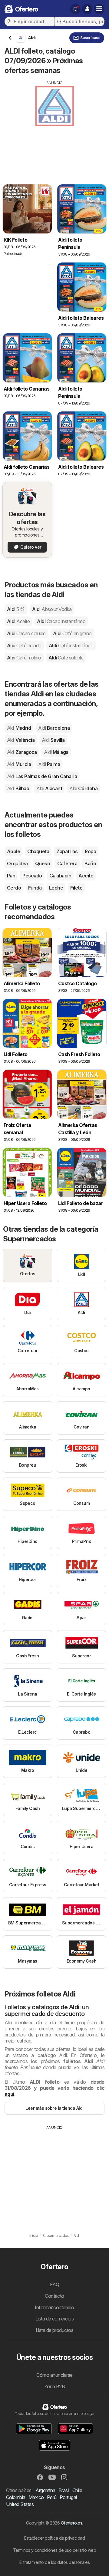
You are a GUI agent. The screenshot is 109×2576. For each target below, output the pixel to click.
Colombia (16, 2497)
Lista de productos (55, 2330)
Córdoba (83, 788)
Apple (13, 851)
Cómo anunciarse (54, 2375)
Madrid (19, 728)
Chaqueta (38, 851)
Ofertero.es (71, 2523)
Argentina (45, 2490)
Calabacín (60, 876)
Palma (49, 764)
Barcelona (54, 728)
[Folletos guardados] (75, 9)
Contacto (54, 2296)
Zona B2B (55, 2386)
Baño (90, 864)
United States (20, 2504)
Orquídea (17, 864)
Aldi (16, 609)
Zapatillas (67, 851)
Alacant (49, 788)
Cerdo (14, 888)
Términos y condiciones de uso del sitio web (54, 2550)
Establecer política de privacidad (54, 2538)
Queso (43, 864)
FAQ (54, 2284)
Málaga (56, 752)
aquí (9, 2094)
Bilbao (18, 788)
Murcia (19, 764)
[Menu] (99, 9)
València (21, 740)
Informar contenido (54, 2307)
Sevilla (53, 740)
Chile (77, 2490)
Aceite (86, 876)
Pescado (32, 876)
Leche (56, 888)
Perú (52, 2497)
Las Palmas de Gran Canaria (42, 776)
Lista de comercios (55, 2319)
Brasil (64, 2490)
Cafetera (67, 864)
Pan (11, 876)
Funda (35, 888)
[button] (87, 9)
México (36, 2497)
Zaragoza (22, 752)
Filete (76, 888)
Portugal (68, 2497)
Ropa (90, 851)
